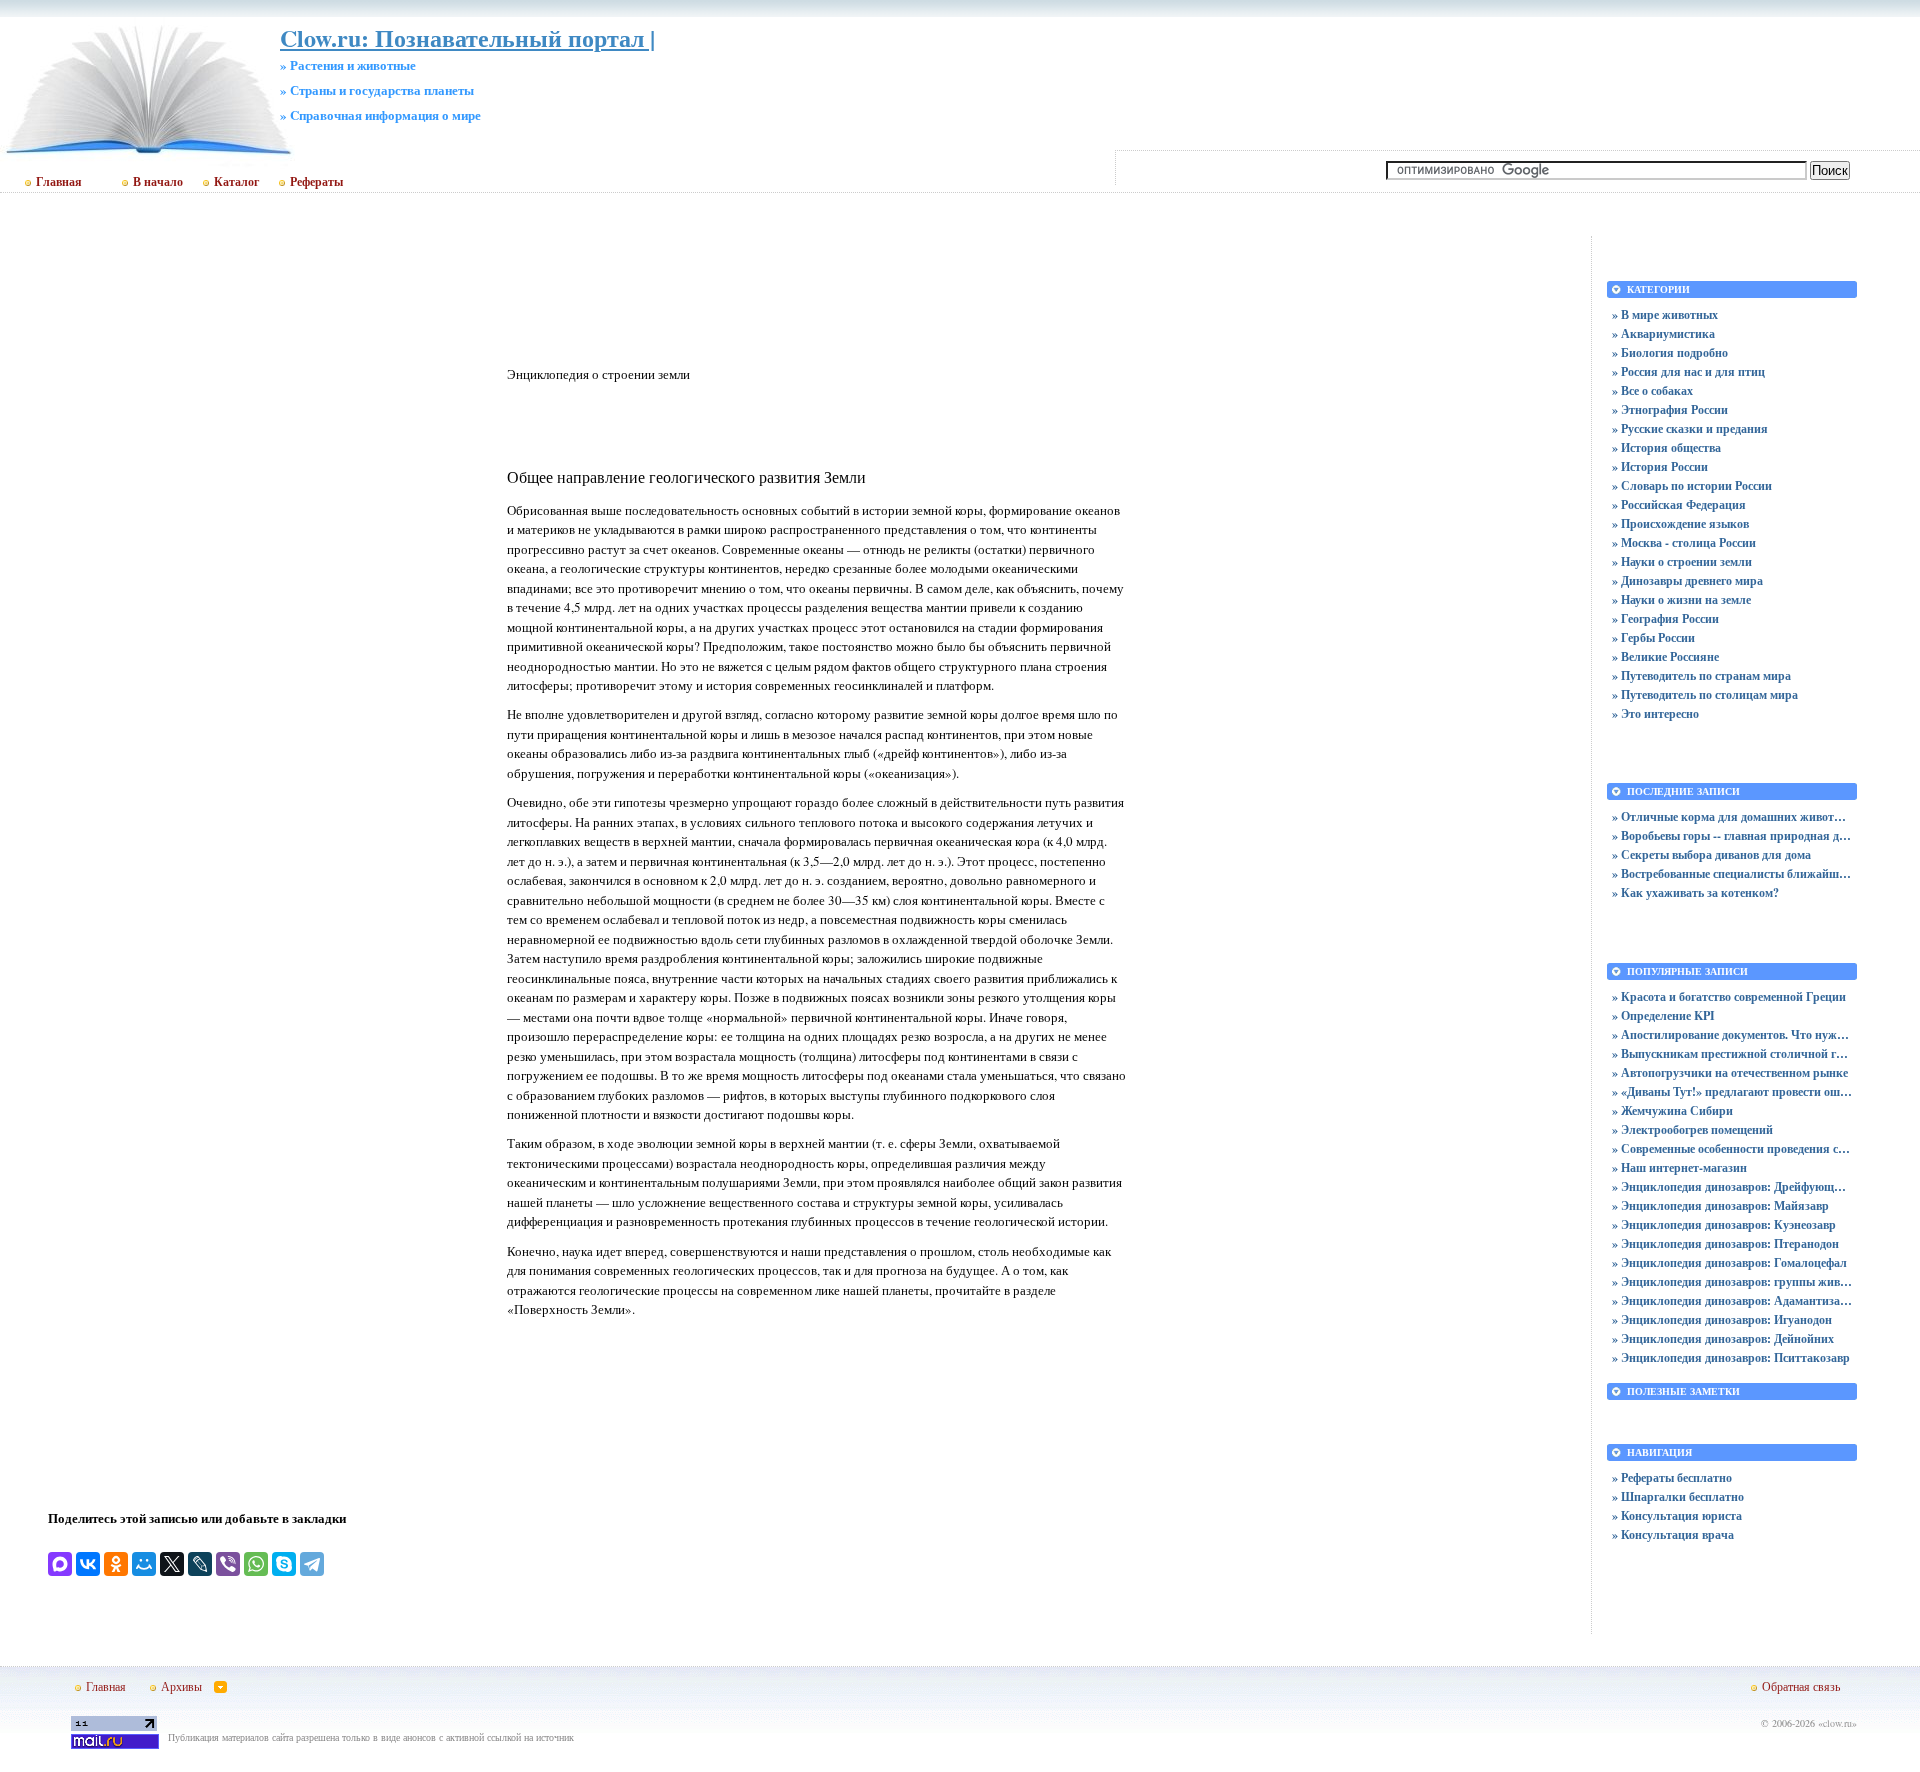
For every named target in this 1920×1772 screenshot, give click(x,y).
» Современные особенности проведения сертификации (1732, 1148)
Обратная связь (1801, 1686)
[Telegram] (312, 1564)
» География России (1665, 618)
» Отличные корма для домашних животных (1732, 816)
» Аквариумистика (1663, 333)
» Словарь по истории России (1692, 485)
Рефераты (316, 182)
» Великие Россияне (1665, 656)
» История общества (1666, 447)
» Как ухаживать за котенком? (1695, 892)
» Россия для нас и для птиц (1688, 371)
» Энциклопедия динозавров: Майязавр (1720, 1205)
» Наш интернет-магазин (1679, 1167)
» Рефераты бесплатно (1672, 1477)
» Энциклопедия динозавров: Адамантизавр (1732, 1300)
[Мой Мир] (144, 1564)
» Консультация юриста (1677, 1515)
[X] (172, 1564)
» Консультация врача (1673, 1534)
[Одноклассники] (116, 1564)
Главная (59, 182)
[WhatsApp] (256, 1564)
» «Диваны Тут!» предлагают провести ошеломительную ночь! (1732, 1091)
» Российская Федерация (1679, 504)
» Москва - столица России (1684, 542)
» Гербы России (1653, 637)
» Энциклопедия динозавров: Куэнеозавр (1724, 1224)
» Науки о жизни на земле (1681, 599)
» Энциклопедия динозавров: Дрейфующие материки (1732, 1186)
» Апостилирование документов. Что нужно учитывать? (1732, 1034)
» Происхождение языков (1680, 523)
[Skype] (284, 1564)
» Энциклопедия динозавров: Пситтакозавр (1731, 1357)
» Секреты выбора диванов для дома (1711, 854)
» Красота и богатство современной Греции (1729, 996)
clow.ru (1837, 1723)
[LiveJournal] (200, 1564)
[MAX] (60, 1564)
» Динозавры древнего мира (1687, 580)
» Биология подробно (1670, 352)
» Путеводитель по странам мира (1701, 675)
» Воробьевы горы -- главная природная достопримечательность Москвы (1732, 835)
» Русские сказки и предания (1690, 428)
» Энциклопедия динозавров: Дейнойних (1723, 1338)
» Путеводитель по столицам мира (1705, 694)
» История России (1660, 466)
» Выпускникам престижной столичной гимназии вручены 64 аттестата (1732, 1053)
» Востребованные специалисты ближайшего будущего (1732, 873)
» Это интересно (1655, 713)
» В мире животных (1665, 314)
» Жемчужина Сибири (1672, 1110)
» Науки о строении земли (1682, 561)
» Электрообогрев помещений (1692, 1129)
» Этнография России (1670, 409)
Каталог (236, 182)
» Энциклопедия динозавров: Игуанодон (1722, 1319)
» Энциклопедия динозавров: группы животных (1732, 1281)
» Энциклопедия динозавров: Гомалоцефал (1729, 1262)
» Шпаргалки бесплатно (1678, 1496)
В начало (158, 182)
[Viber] (228, 1564)
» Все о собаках (1652, 390)
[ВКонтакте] (88, 1564)
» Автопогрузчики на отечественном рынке (1730, 1072)
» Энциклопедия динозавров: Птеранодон (1725, 1243)
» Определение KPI (1663, 1015)
